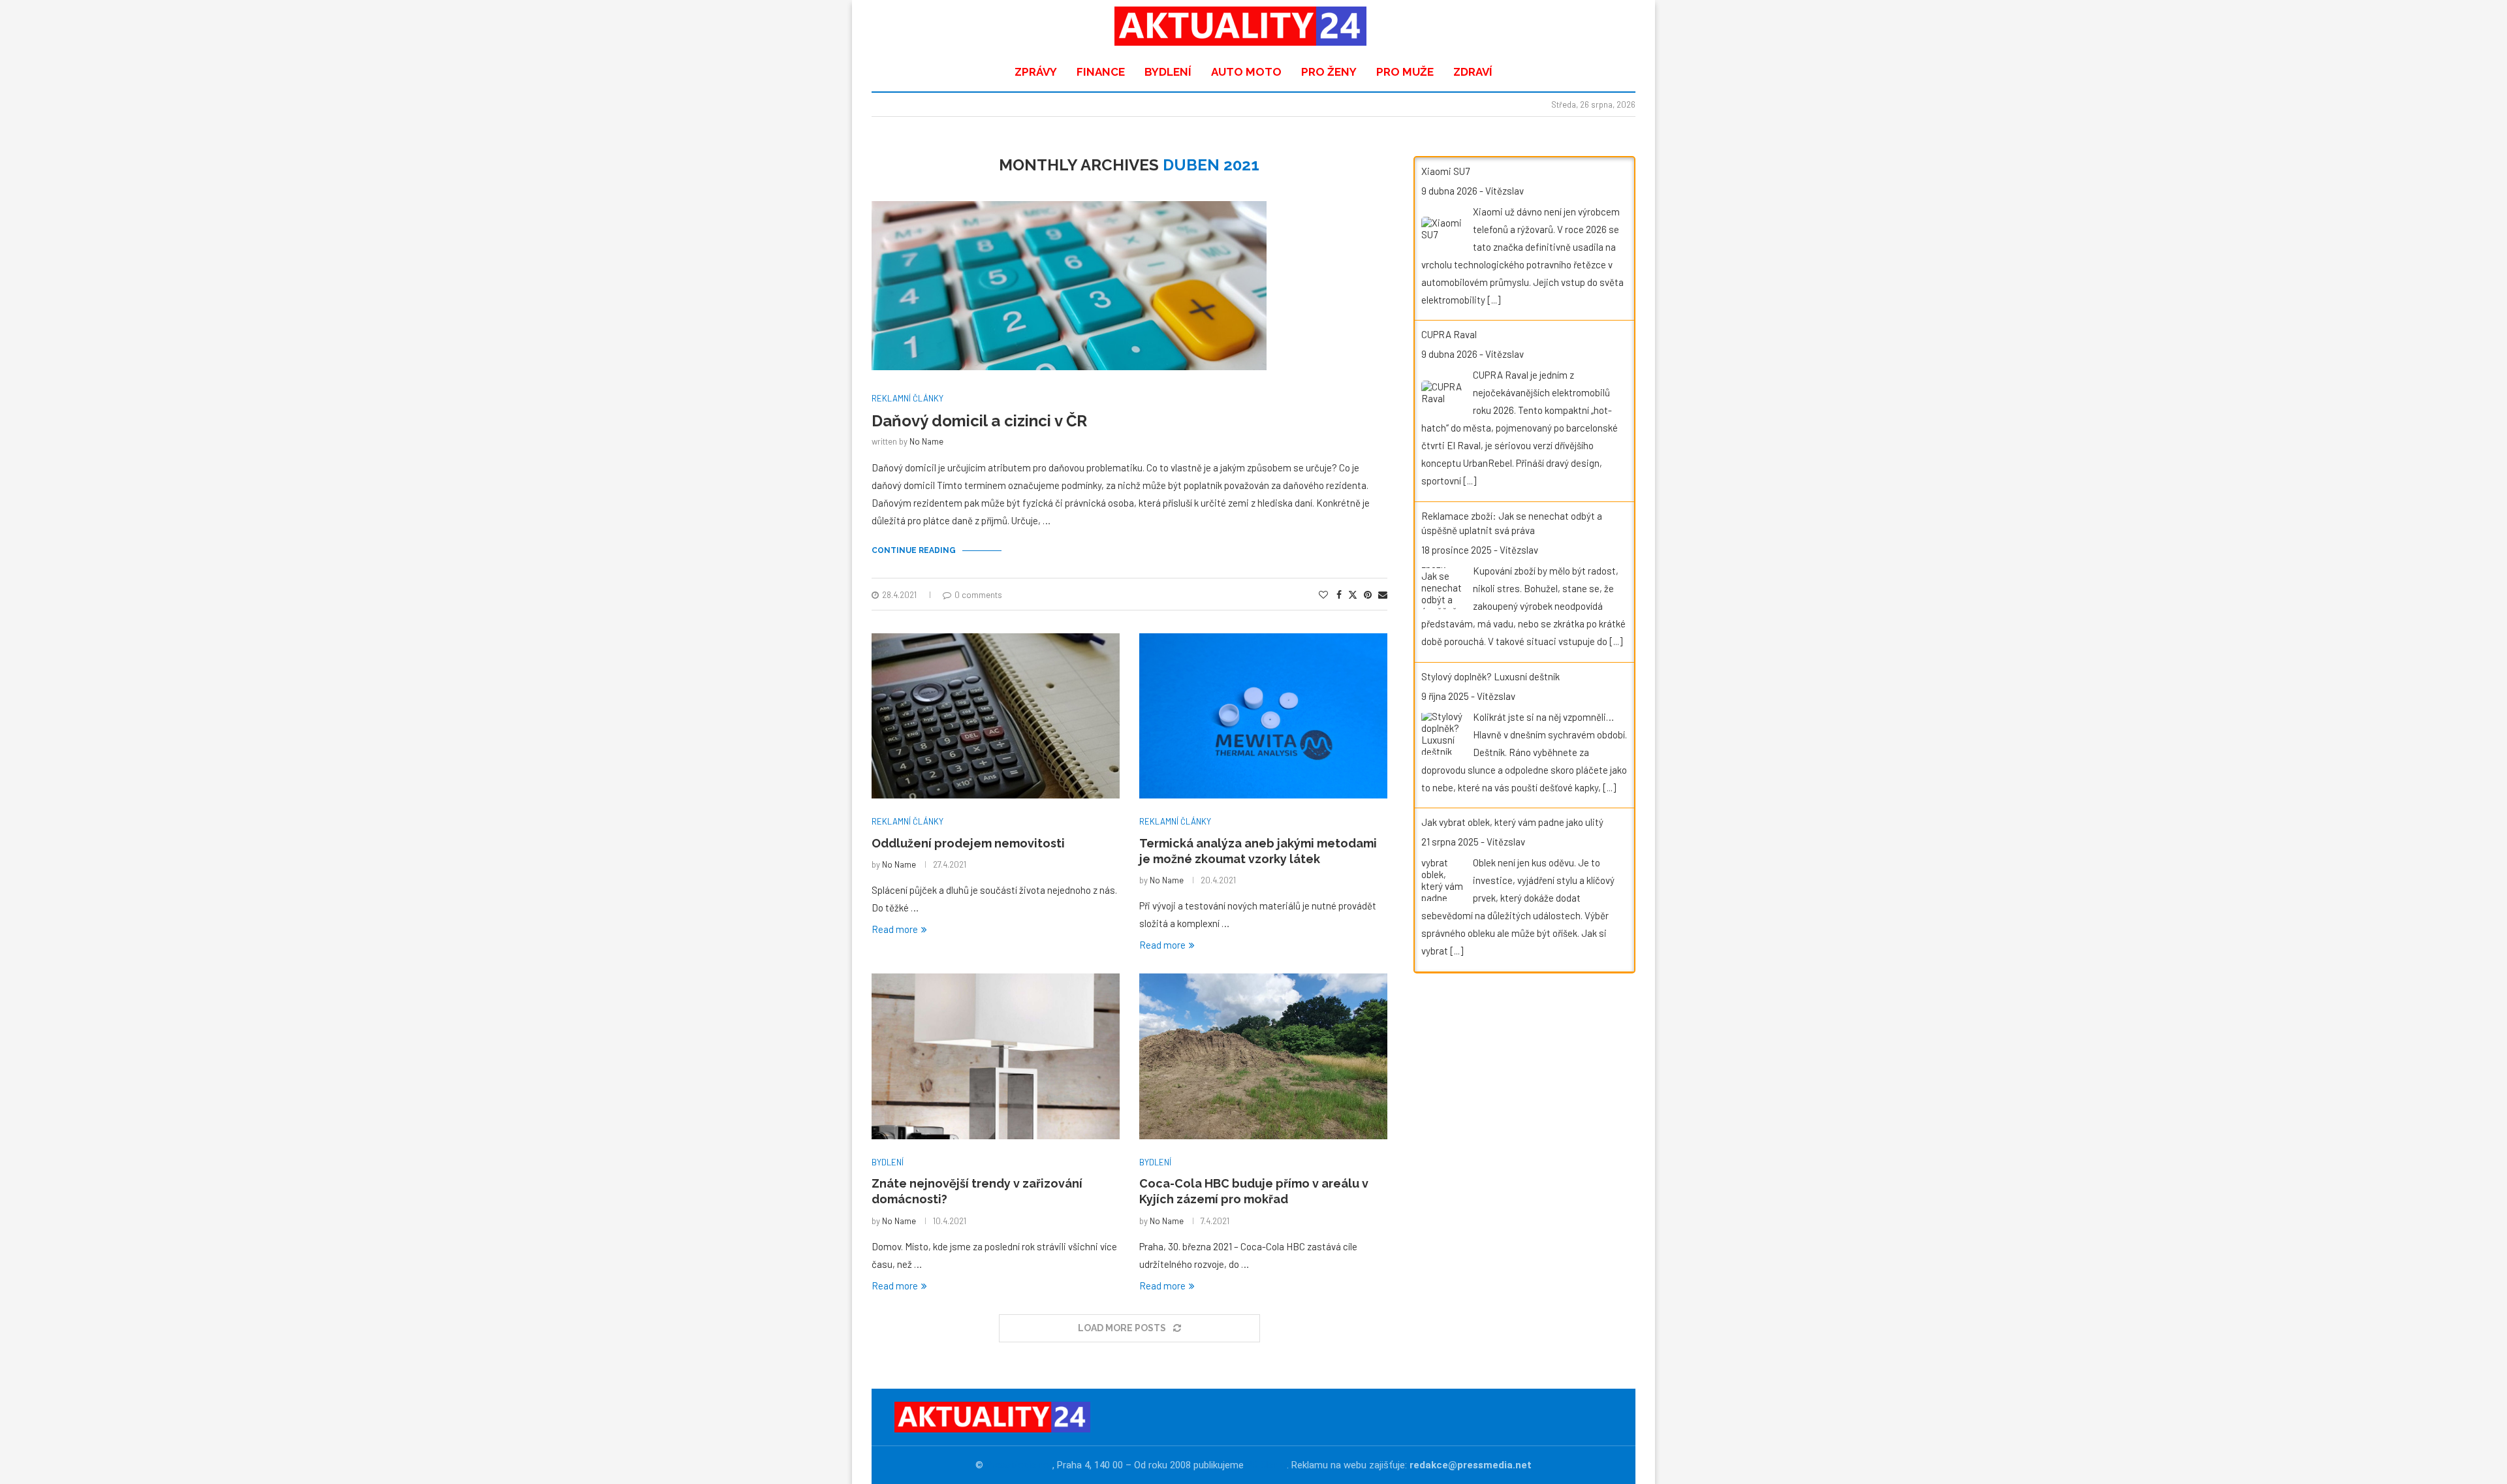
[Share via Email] (1383, 594)
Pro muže (1405, 72)
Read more (895, 929)
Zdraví (1473, 72)
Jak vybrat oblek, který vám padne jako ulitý (1512, 822)
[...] (1494, 300)
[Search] (1616, 26)
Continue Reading (914, 550)
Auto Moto (1246, 72)
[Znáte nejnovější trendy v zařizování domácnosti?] (996, 1056)
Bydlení (1168, 72)
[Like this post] (1323, 594)
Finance (1101, 72)
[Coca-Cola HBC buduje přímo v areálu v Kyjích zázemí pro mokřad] (1263, 1056)
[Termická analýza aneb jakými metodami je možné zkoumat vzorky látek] (1263, 716)
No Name (926, 441)
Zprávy (1036, 72)
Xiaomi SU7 (1445, 171)
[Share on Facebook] (1339, 594)
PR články (1267, 1465)
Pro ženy (1329, 72)
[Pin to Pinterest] (1368, 594)
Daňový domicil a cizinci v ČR (979, 421)
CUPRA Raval (1449, 334)
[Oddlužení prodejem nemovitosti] (996, 716)
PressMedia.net (1019, 1465)
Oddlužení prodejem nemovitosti (968, 843)
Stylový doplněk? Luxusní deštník (1490, 676)
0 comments (978, 595)
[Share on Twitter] (1353, 594)
